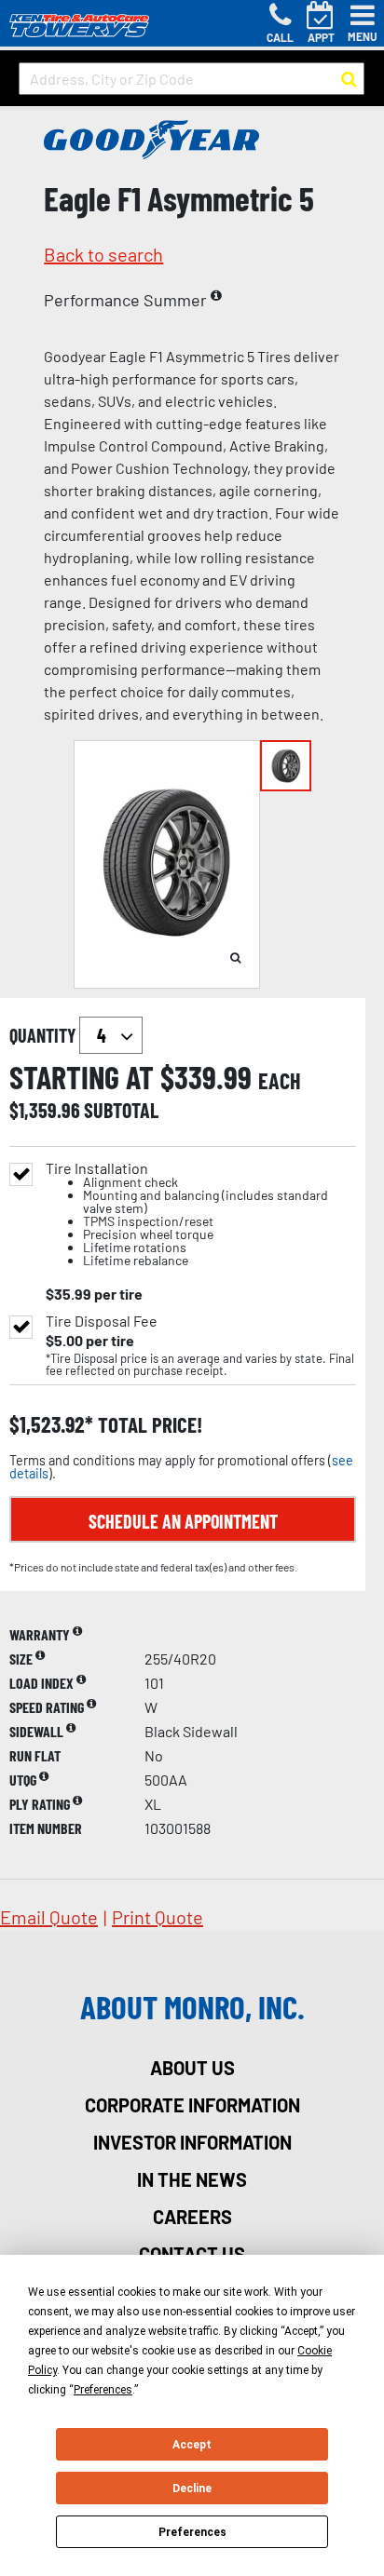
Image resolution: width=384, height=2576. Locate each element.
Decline (192, 2488)
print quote (158, 1917)
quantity (44, 1035)
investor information (192, 2142)
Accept (192, 2445)
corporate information (192, 2105)
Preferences (192, 2532)
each (280, 1081)
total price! (148, 1425)
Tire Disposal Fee (102, 1321)
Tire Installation (187, 1214)
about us (192, 2068)
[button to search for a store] (349, 79)
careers (192, 2217)
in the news (192, 2179)
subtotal (121, 1110)
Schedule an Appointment (183, 1521)
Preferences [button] (103, 2390)
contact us (192, 2254)
